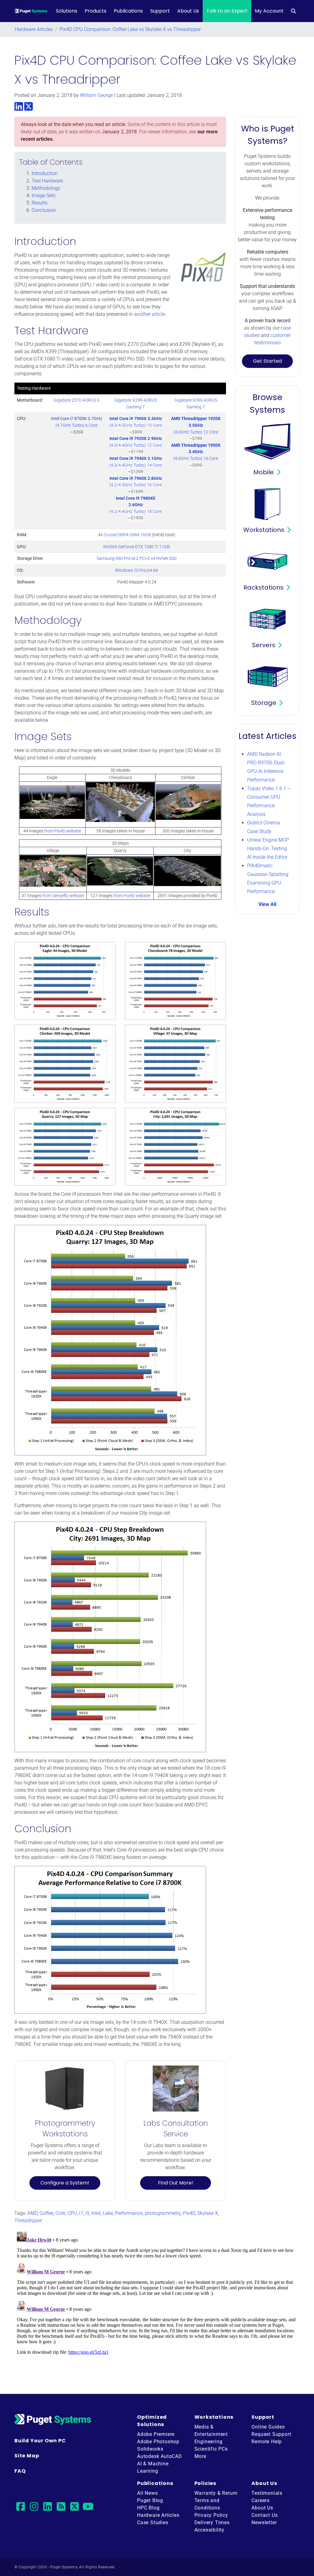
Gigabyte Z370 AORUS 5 (77, 400)
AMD (32, 2213)
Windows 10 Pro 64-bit (137, 570)
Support (160, 11)
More (200, 2456)
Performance (129, 2213)
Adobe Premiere (156, 2434)
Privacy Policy (211, 2515)
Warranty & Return (216, 2493)
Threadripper (28, 2221)
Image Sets (44, 195)
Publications (128, 11)
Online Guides (268, 2427)
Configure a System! (65, 2183)
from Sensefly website (63, 896)
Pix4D (189, 2213)
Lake (108, 2213)
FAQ (20, 2471)
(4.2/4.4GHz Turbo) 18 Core (136, 505)
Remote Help (267, 2442)
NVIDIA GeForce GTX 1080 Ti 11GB (137, 547)
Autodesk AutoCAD (160, 2456)
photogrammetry (163, 2213)
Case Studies (153, 2522)
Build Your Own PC (40, 2441)
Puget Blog (150, 2500)
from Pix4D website (63, 831)
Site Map (27, 2456)
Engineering (209, 2442)
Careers (260, 2500)
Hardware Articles (34, 29)
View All (267, 904)
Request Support (271, 2434)
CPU (72, 2213)
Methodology (46, 188)
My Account (269, 11)
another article (149, 314)
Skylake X (208, 2213)
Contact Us (264, 2515)
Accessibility (209, 2530)
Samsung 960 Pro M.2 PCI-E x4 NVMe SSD (137, 558)
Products (96, 11)
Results (40, 203)
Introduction (45, 173)
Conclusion (44, 210)
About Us (188, 11)
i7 (81, 2213)
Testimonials (267, 2493)
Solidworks (150, 2449)
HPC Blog (148, 2508)
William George (96, 95)
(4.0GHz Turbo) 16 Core (196, 452)
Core (60, 2213)
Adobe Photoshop (158, 2442)
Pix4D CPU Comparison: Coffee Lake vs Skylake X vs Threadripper (130, 29)
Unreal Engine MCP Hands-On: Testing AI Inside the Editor (268, 848)
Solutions (67, 11)
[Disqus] (157, 2306)
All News (147, 2493)
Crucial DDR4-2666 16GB (127, 535)
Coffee (46, 2213)
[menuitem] (293, 11)
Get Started (267, 361)
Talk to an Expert (227, 11)
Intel (96, 2213)
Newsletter (264, 2522)
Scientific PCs (211, 2449)
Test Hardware (47, 181)
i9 (87, 2213)
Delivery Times (212, 2522)
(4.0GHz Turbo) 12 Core (196, 425)
